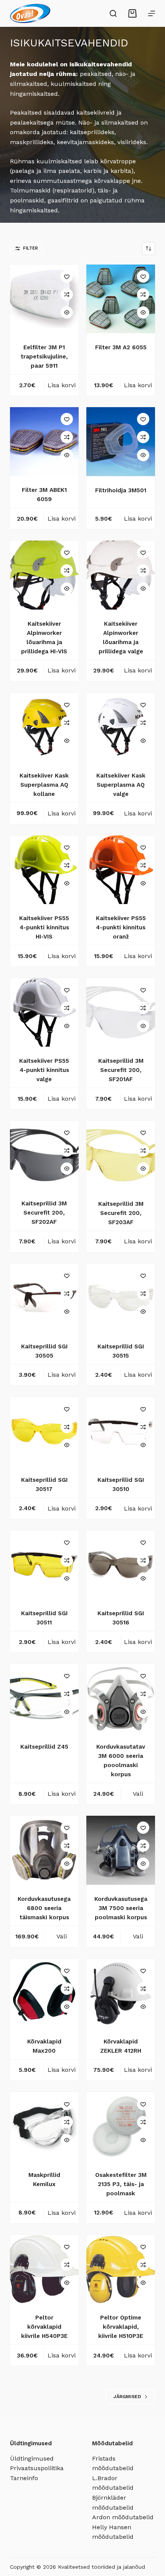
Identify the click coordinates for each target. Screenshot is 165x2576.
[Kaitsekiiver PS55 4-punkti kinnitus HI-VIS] (44, 870)
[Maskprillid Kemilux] (44, 2126)
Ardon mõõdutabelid (123, 2517)
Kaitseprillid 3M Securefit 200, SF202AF (44, 1213)
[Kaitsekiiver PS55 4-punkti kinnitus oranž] (121, 870)
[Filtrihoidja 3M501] (121, 441)
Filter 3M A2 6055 (121, 347)
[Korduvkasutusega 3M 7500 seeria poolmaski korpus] (121, 1850)
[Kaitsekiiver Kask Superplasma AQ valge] (121, 727)
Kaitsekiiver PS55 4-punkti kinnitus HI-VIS (44, 927)
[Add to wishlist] (67, 276)
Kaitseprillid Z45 (44, 1747)
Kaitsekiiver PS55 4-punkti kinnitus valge (44, 1070)
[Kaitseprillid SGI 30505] (44, 1298)
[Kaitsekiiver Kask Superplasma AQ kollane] (44, 727)
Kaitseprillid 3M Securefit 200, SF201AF (121, 1070)
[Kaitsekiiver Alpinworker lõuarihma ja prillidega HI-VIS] (44, 575)
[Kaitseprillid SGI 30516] (121, 1565)
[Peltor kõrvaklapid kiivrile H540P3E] (44, 2269)
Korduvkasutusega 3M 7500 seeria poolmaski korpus (121, 1908)
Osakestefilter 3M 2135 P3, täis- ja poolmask (121, 2184)
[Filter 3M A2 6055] (121, 299)
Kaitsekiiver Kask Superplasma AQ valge (121, 785)
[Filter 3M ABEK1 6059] (44, 441)
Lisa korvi (62, 385)
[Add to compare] (67, 294)
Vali (138, 1794)
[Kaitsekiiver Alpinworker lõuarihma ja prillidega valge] (121, 575)
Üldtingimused (32, 2458)
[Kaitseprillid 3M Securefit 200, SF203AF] (121, 1155)
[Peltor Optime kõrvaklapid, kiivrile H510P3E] (121, 2269)
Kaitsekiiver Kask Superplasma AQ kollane (44, 785)
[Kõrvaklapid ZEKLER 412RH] (121, 1993)
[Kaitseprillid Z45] (44, 1698)
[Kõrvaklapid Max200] (44, 1993)
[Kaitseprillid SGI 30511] (44, 1565)
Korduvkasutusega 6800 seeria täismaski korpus (44, 1908)
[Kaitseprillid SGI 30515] (121, 1298)
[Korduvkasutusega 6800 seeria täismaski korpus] (44, 1850)
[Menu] (152, 13)
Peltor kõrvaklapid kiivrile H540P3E (44, 2327)
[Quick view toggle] (67, 312)
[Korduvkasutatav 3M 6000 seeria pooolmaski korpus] (121, 1698)
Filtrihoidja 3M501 (121, 490)
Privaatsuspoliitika (37, 2468)
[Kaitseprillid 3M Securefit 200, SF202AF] (44, 1155)
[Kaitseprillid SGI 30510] (121, 1431)
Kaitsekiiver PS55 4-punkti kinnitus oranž (121, 927)
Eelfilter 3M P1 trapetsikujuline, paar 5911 (44, 357)
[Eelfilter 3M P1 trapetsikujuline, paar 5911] (44, 299)
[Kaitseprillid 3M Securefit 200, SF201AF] (121, 1012)
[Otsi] (113, 13)
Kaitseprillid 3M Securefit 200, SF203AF (121, 1213)
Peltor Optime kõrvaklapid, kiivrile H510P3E (121, 2327)
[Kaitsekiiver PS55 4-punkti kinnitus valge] (44, 1012)
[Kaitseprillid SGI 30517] (44, 1431)
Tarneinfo (24, 2478)
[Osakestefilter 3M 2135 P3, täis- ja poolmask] (121, 2126)
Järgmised (127, 2397)
